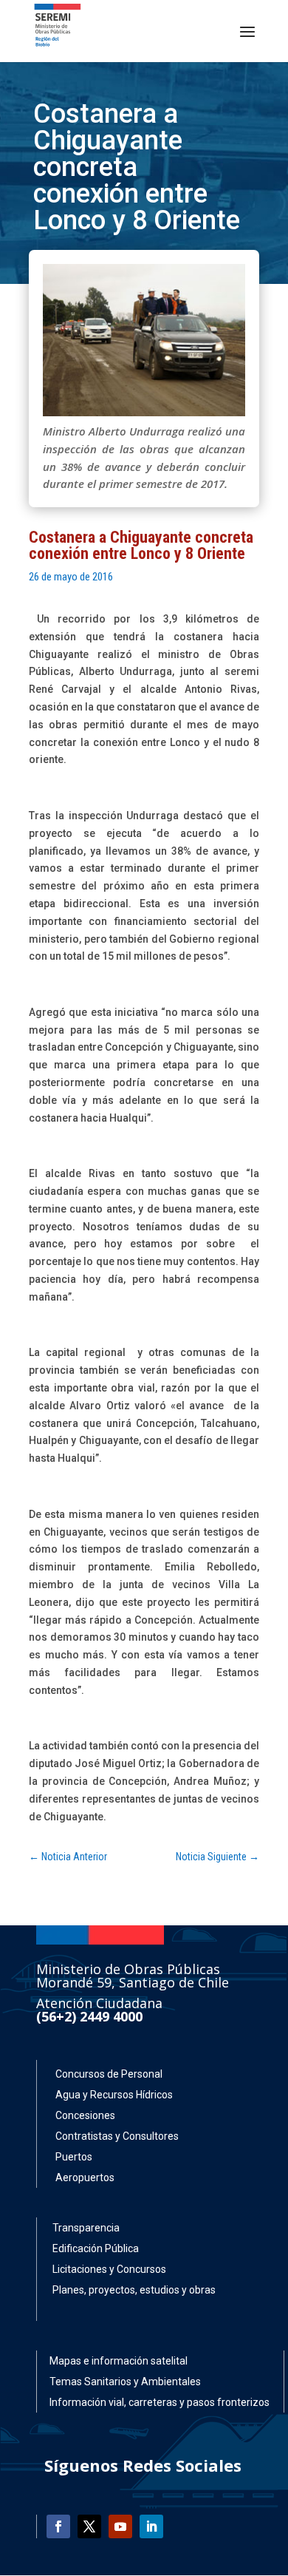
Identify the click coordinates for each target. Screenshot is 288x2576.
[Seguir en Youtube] (120, 2526)
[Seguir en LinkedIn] (151, 2526)
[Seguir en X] (89, 2526)
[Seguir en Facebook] (58, 2526)
